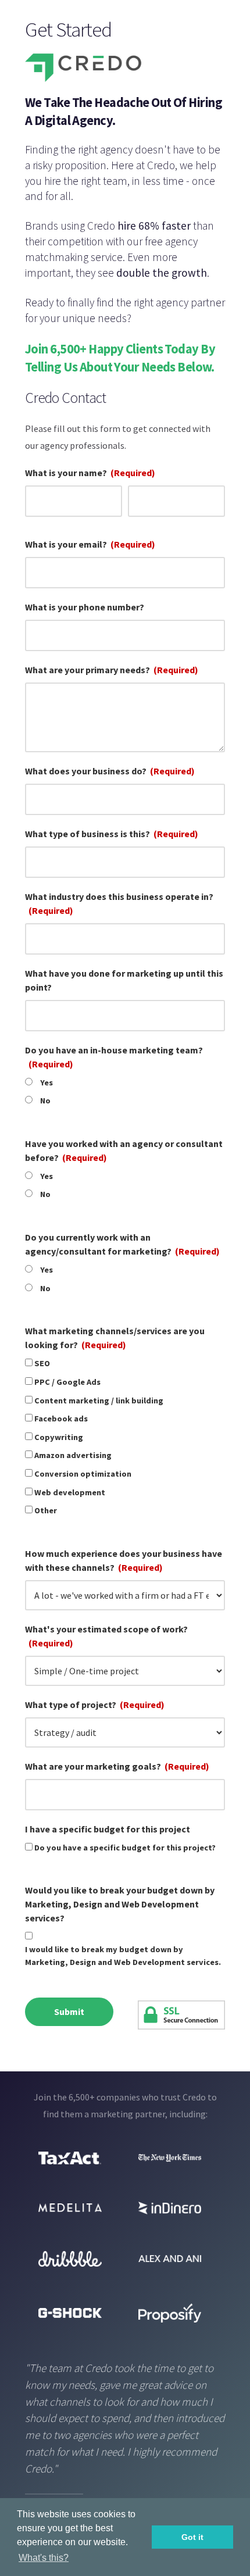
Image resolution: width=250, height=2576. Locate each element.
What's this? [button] (44, 2558)
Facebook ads (61, 1419)
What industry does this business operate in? (119, 903)
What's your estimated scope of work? (106, 1636)
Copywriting (59, 1437)
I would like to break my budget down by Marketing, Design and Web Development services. (123, 1956)
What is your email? (90, 544)
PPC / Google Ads (67, 1382)
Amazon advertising (73, 1455)
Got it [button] (192, 2537)
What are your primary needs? (112, 670)
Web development (70, 1492)
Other (46, 1510)
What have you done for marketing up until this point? (124, 980)
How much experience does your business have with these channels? (124, 1560)
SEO (42, 1363)
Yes (47, 1082)
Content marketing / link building (99, 1400)
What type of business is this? (112, 834)
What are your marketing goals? (117, 1766)
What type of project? (95, 1705)
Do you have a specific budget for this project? (125, 1848)
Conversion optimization (83, 1474)
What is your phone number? (85, 607)
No (45, 1101)
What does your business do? (110, 771)
